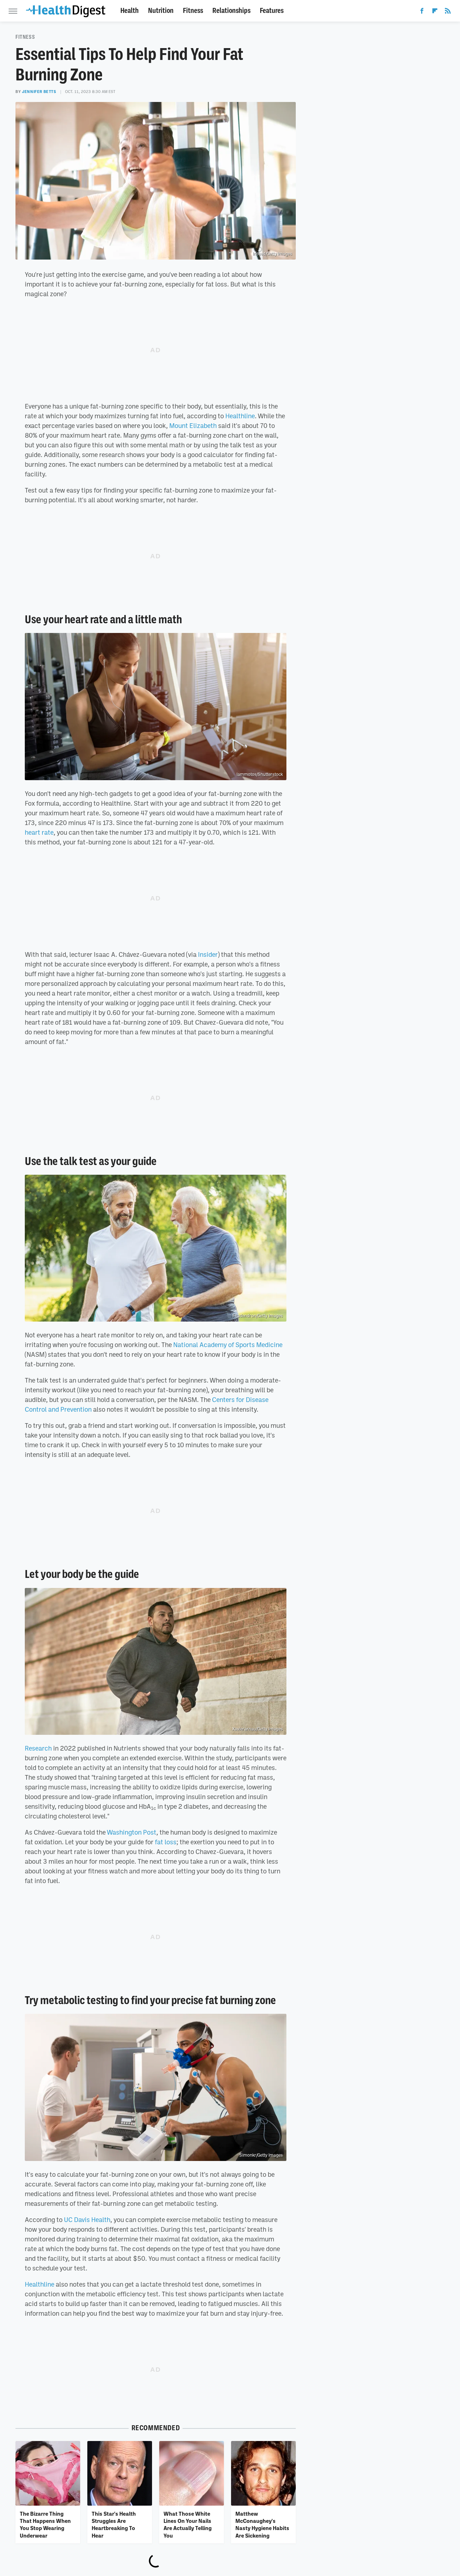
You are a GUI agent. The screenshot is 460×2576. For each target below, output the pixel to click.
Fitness (193, 11)
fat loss (166, 1842)
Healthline (240, 416)
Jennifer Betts (39, 92)
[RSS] (448, 12)
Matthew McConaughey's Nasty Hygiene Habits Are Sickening (262, 2524)
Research (38, 1748)
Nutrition (161, 11)
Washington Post (132, 1832)
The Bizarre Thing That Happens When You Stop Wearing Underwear (45, 2524)
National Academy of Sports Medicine (228, 1345)
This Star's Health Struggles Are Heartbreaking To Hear (114, 2524)
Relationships (231, 11)
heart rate (39, 832)
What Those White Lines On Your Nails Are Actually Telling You (188, 2524)
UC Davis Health (87, 2219)
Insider (208, 954)
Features (272, 11)
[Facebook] (422, 12)
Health (130, 11)
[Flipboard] (435, 12)
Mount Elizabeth (193, 425)
